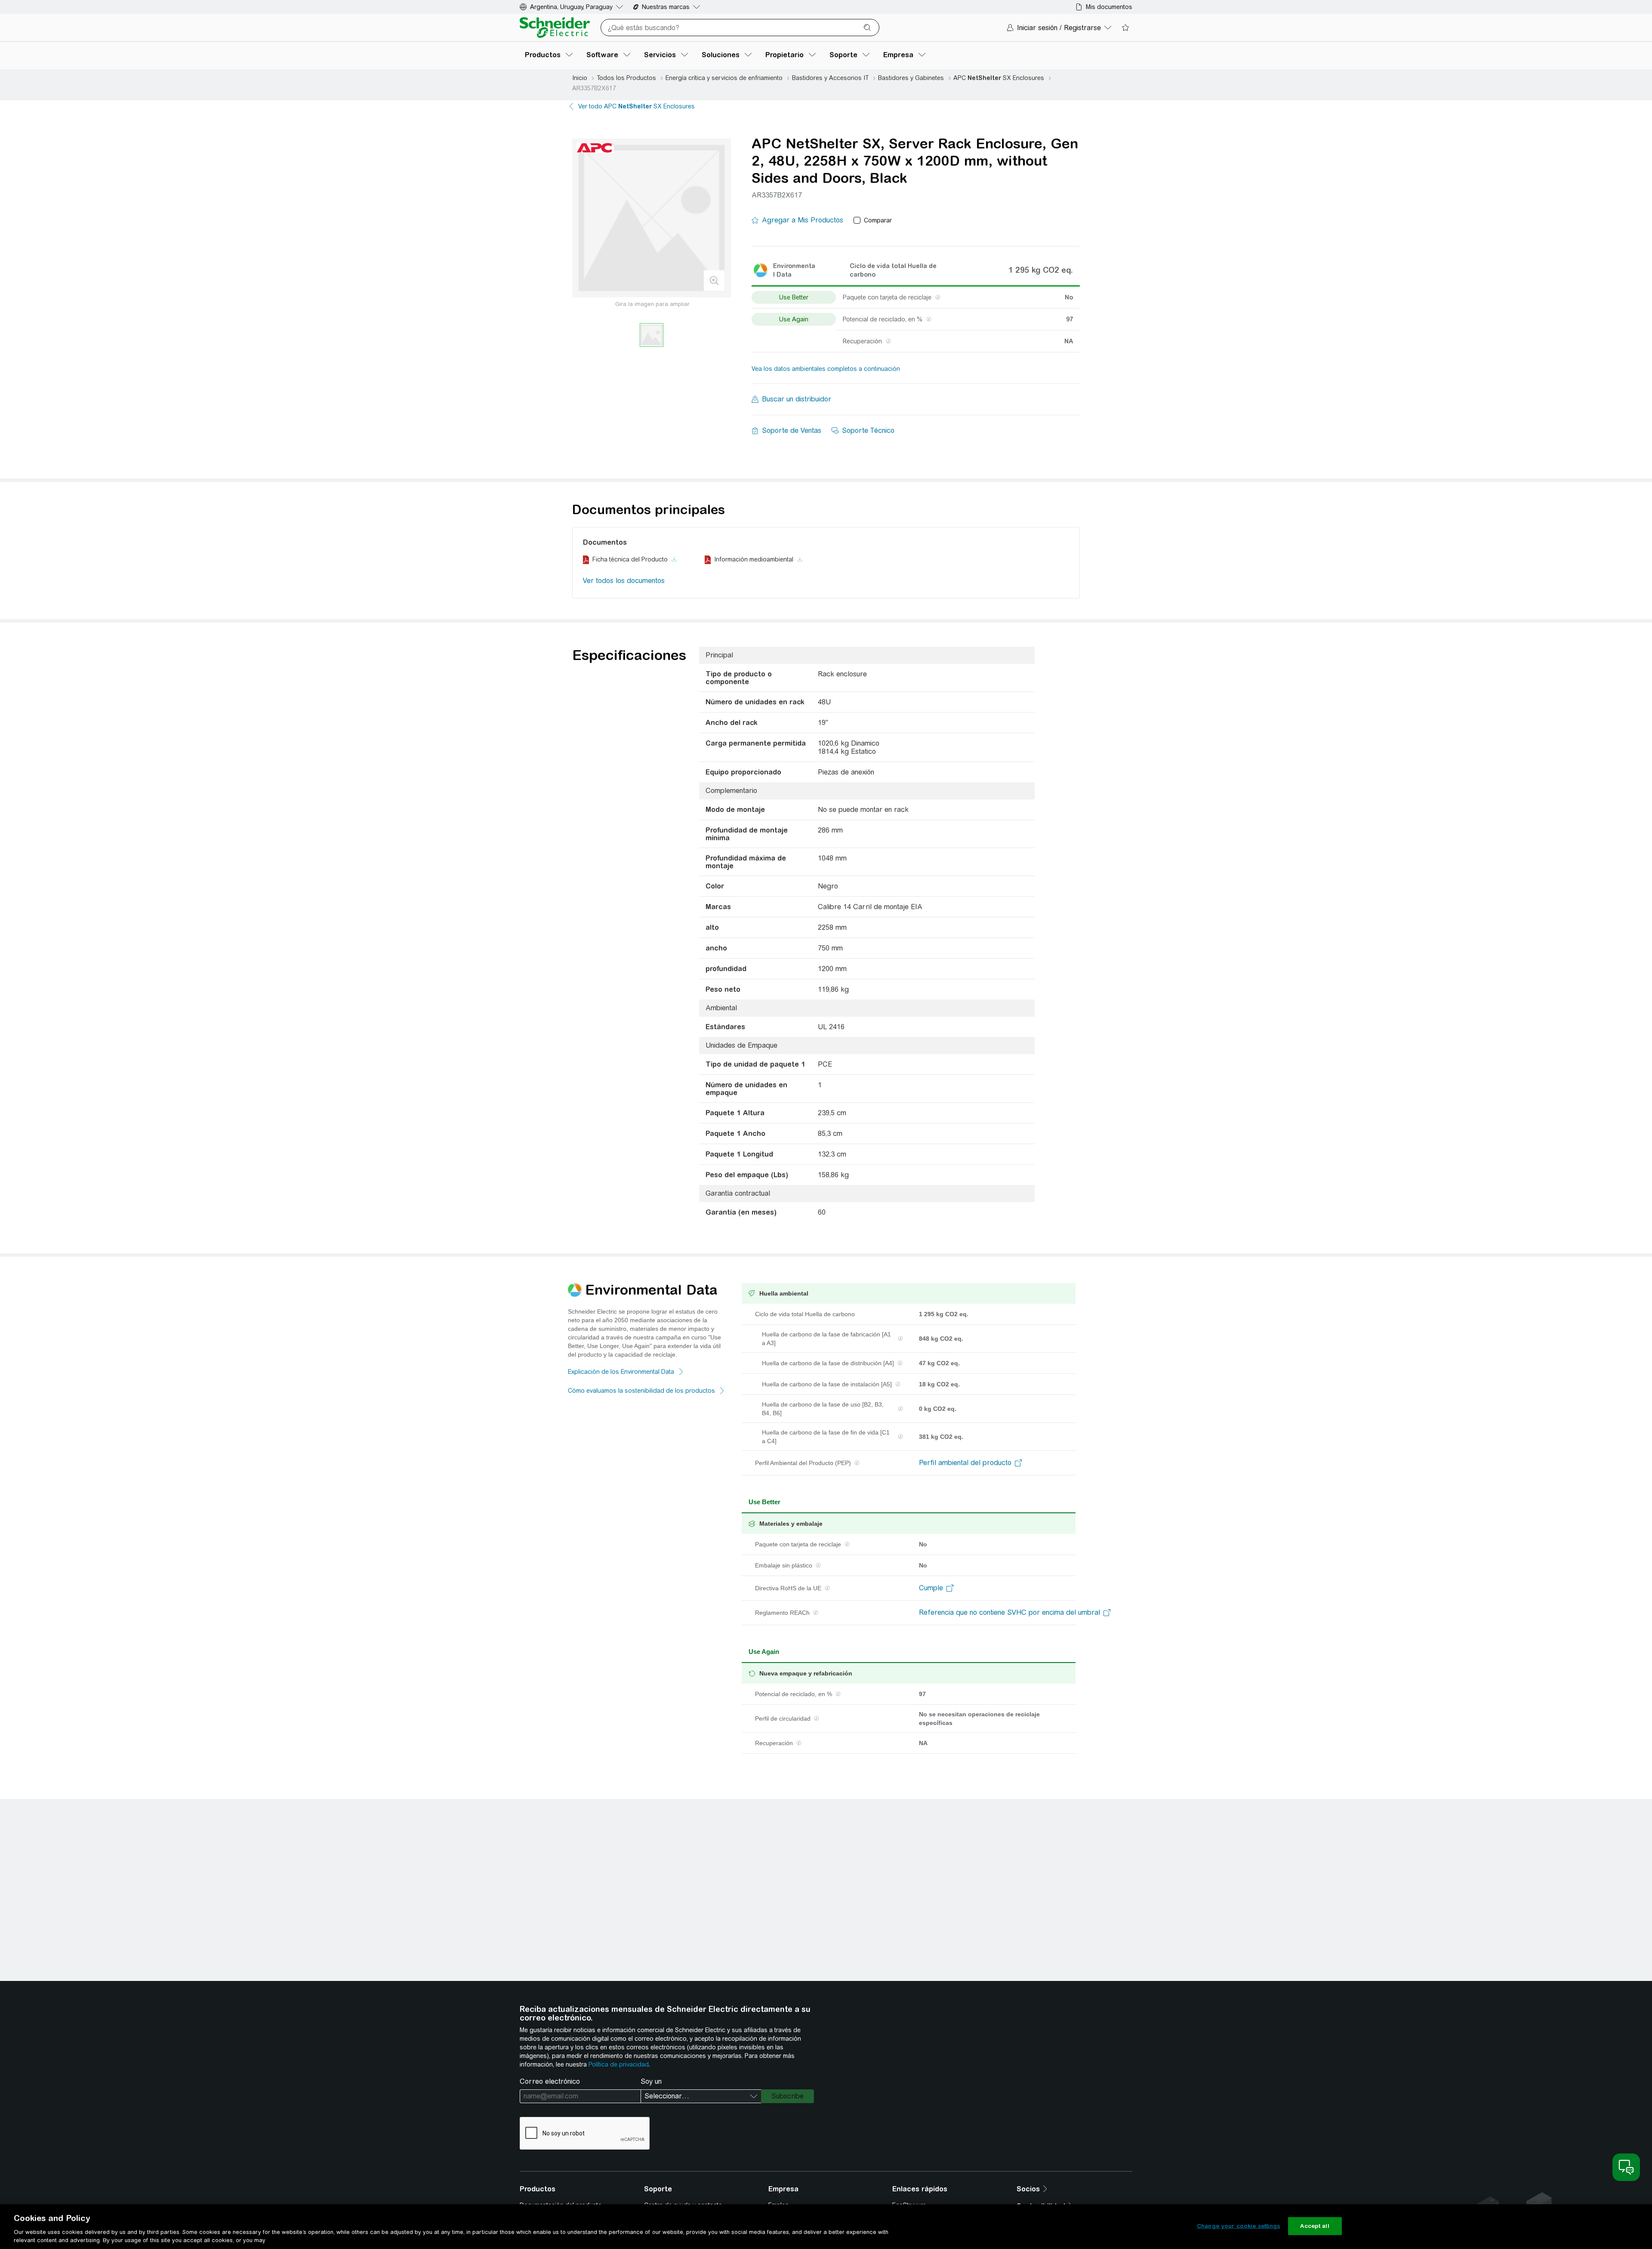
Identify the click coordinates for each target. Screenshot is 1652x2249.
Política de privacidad (619, 2064)
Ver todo (636, 106)
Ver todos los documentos (624, 581)
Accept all (1315, 2226)
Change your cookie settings (1239, 2226)
